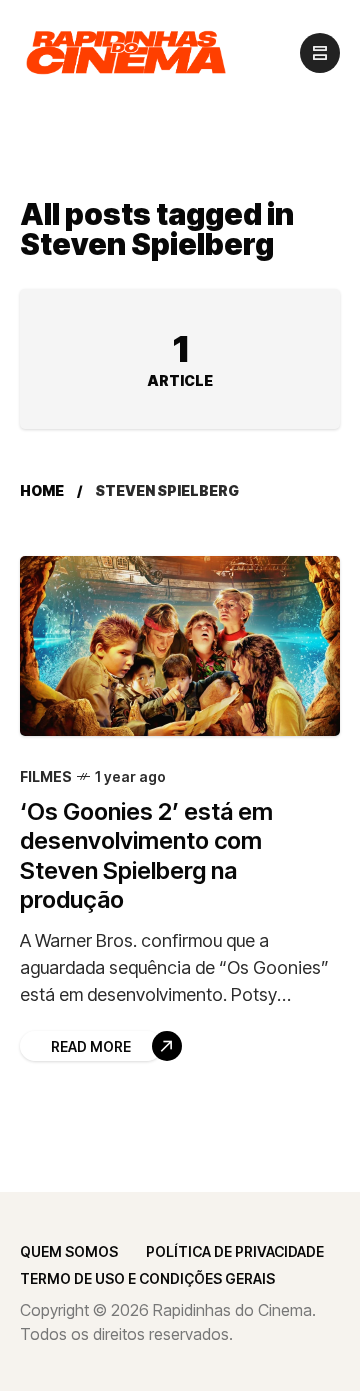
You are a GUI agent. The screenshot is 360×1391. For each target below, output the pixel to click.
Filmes (46, 776)
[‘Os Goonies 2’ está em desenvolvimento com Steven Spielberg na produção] (180, 646)
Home (42, 490)
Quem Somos (69, 1251)
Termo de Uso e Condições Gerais (147, 1278)
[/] (320, 53)
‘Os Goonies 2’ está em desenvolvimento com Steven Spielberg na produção (146, 855)
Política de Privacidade (235, 1251)
